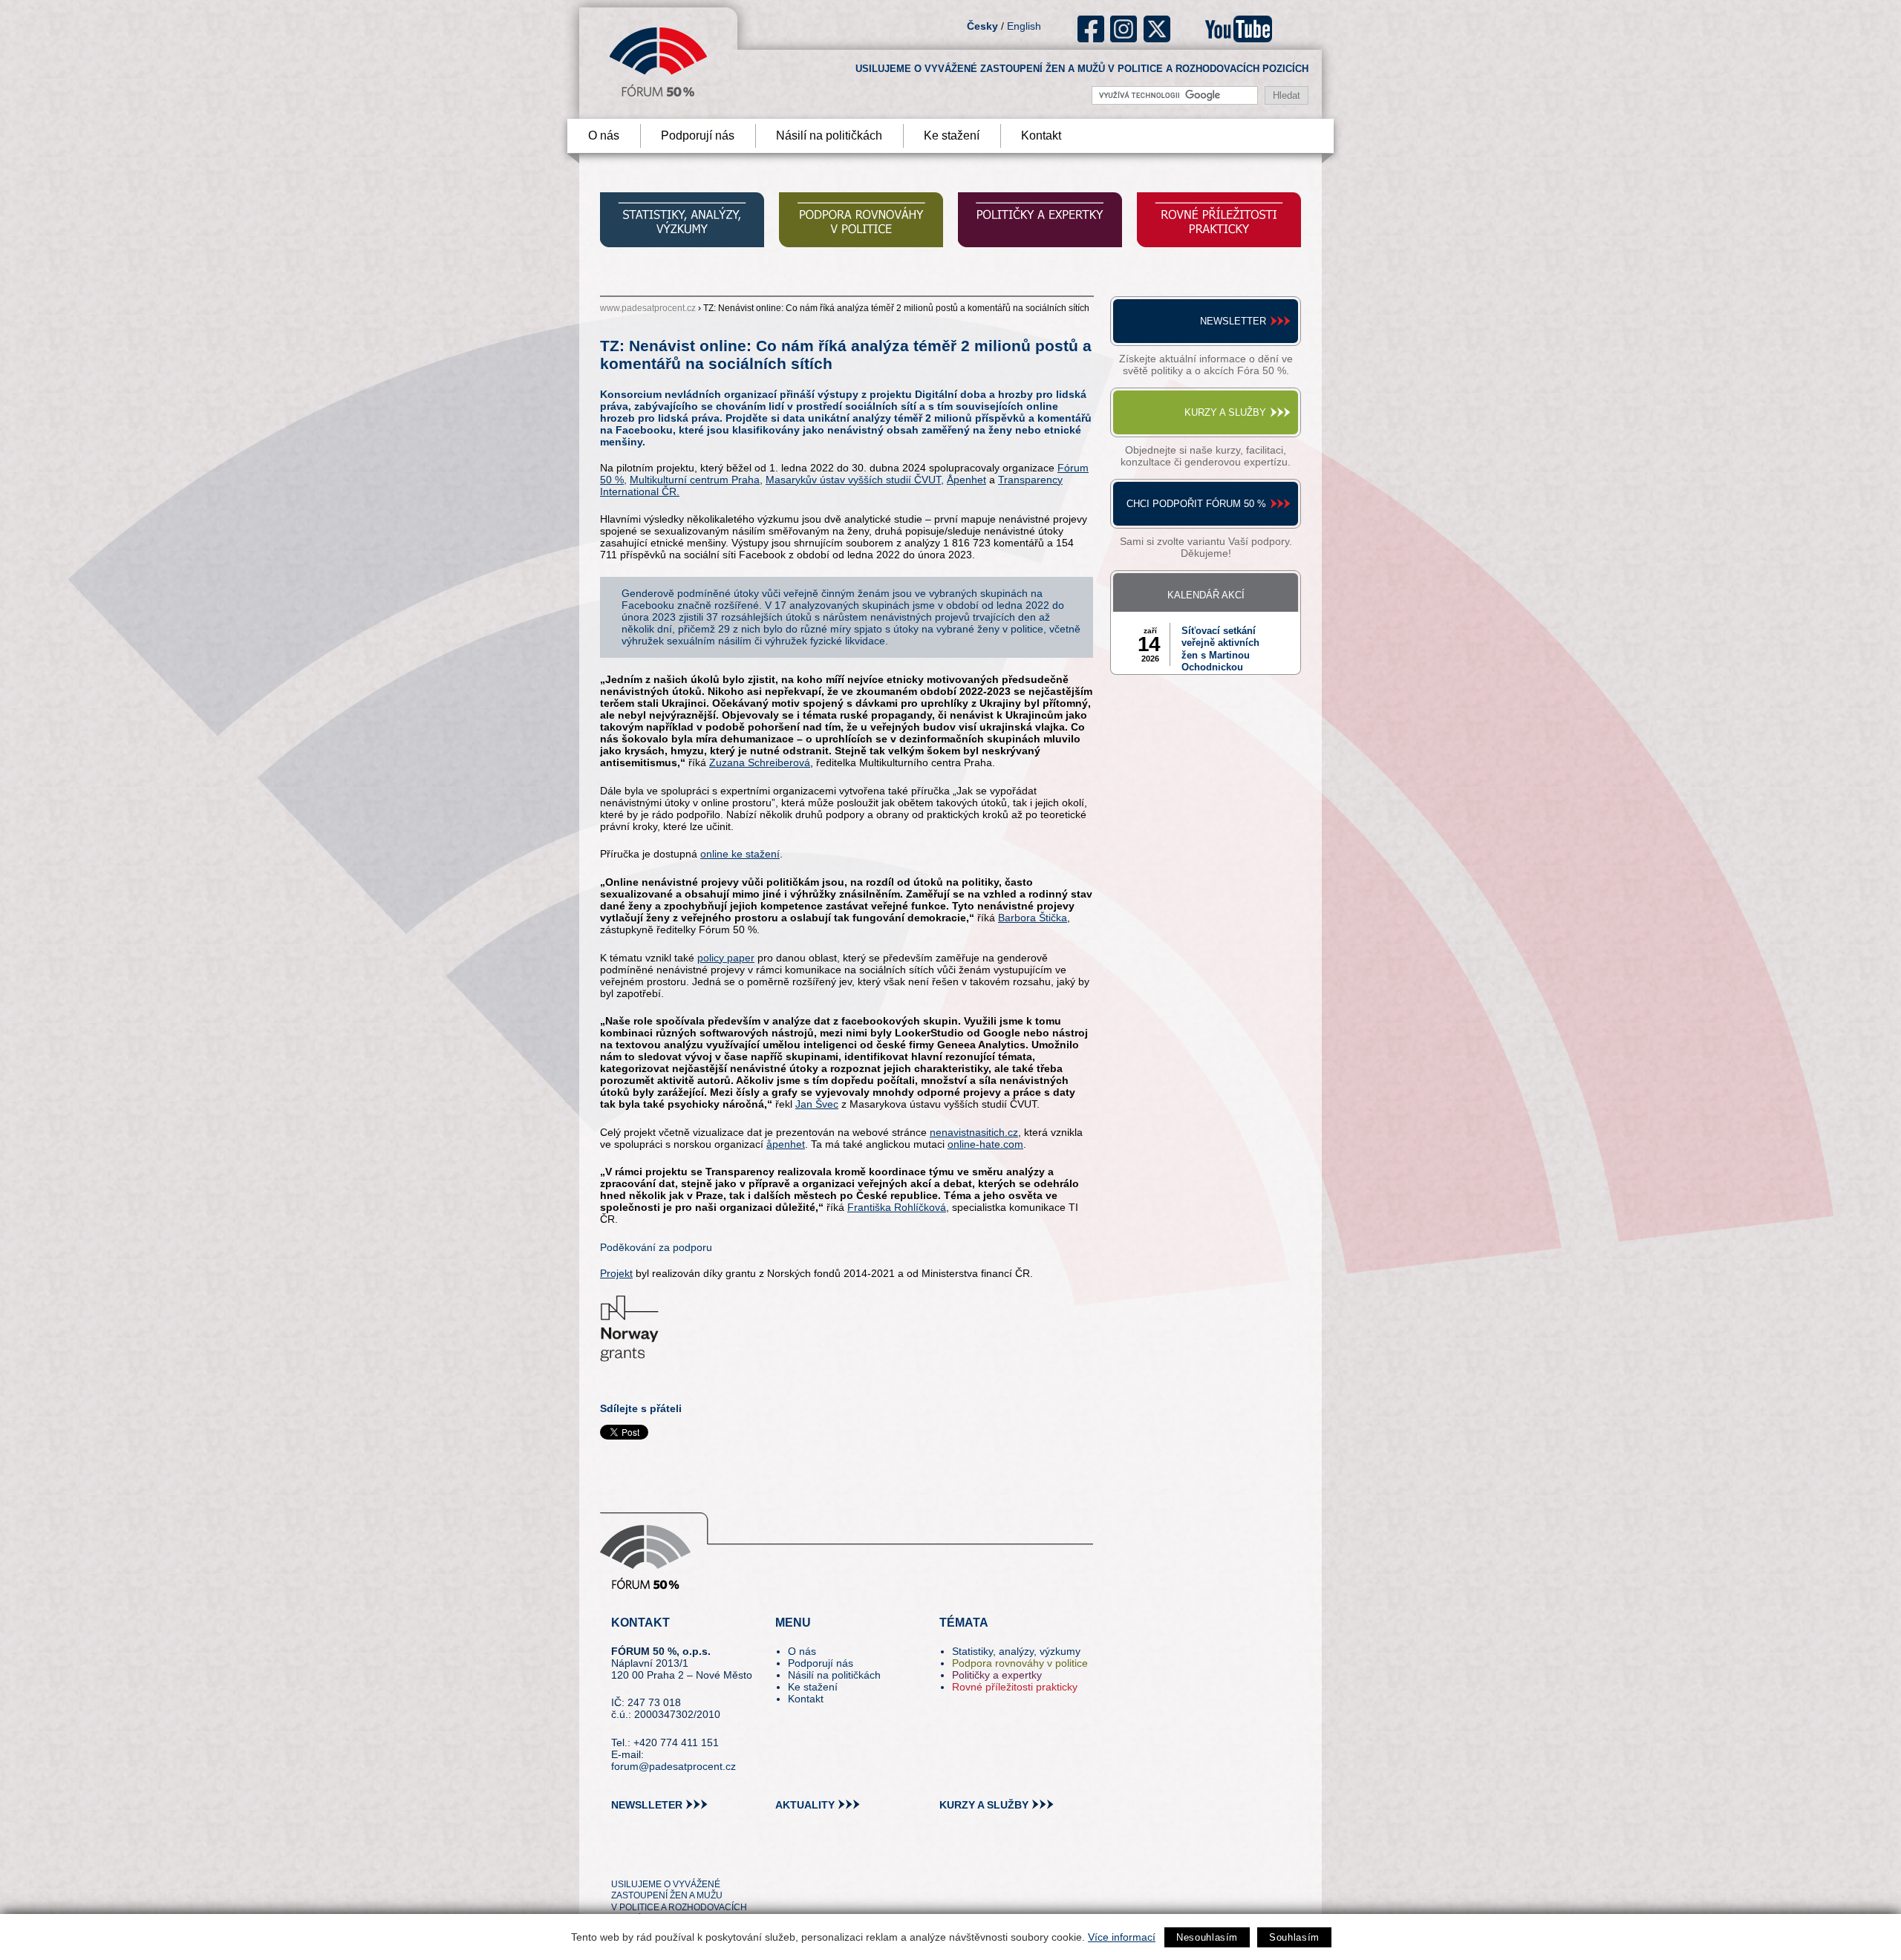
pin (646, 1857)
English (1024, 26)
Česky (982, 26)
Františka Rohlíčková (897, 1207)
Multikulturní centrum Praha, (696, 480)
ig (1124, 29)
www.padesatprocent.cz (648, 308)
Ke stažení (952, 135)
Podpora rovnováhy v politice (1020, 1663)
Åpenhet (966, 480)
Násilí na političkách (829, 135)
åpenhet (786, 1144)
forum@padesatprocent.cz (674, 1766)
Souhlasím (1294, 1937)
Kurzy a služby (1225, 412)
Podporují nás (698, 135)
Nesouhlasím (1207, 1937)
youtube (1239, 29)
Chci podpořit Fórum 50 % (1196, 504)
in (695, 1857)
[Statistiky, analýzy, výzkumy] (682, 222)
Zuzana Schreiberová (760, 762)
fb (1091, 29)
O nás (604, 135)
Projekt (616, 1273)
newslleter (647, 1805)
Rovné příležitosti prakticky (1015, 1687)
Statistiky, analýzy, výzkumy (1016, 1651)
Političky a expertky (997, 1675)
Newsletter (1233, 321)
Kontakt (1041, 135)
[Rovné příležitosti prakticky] (1219, 222)
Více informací (1122, 1937)
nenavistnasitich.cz (974, 1132)
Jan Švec (817, 1104)
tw (621, 1857)
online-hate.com (985, 1144)
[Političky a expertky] (1040, 222)
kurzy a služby (984, 1805)
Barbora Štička (1033, 918)
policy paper (726, 958)
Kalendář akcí (1206, 595)
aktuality (805, 1805)
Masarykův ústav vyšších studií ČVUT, (855, 480)
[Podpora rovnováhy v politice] (861, 222)
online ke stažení (740, 854)
